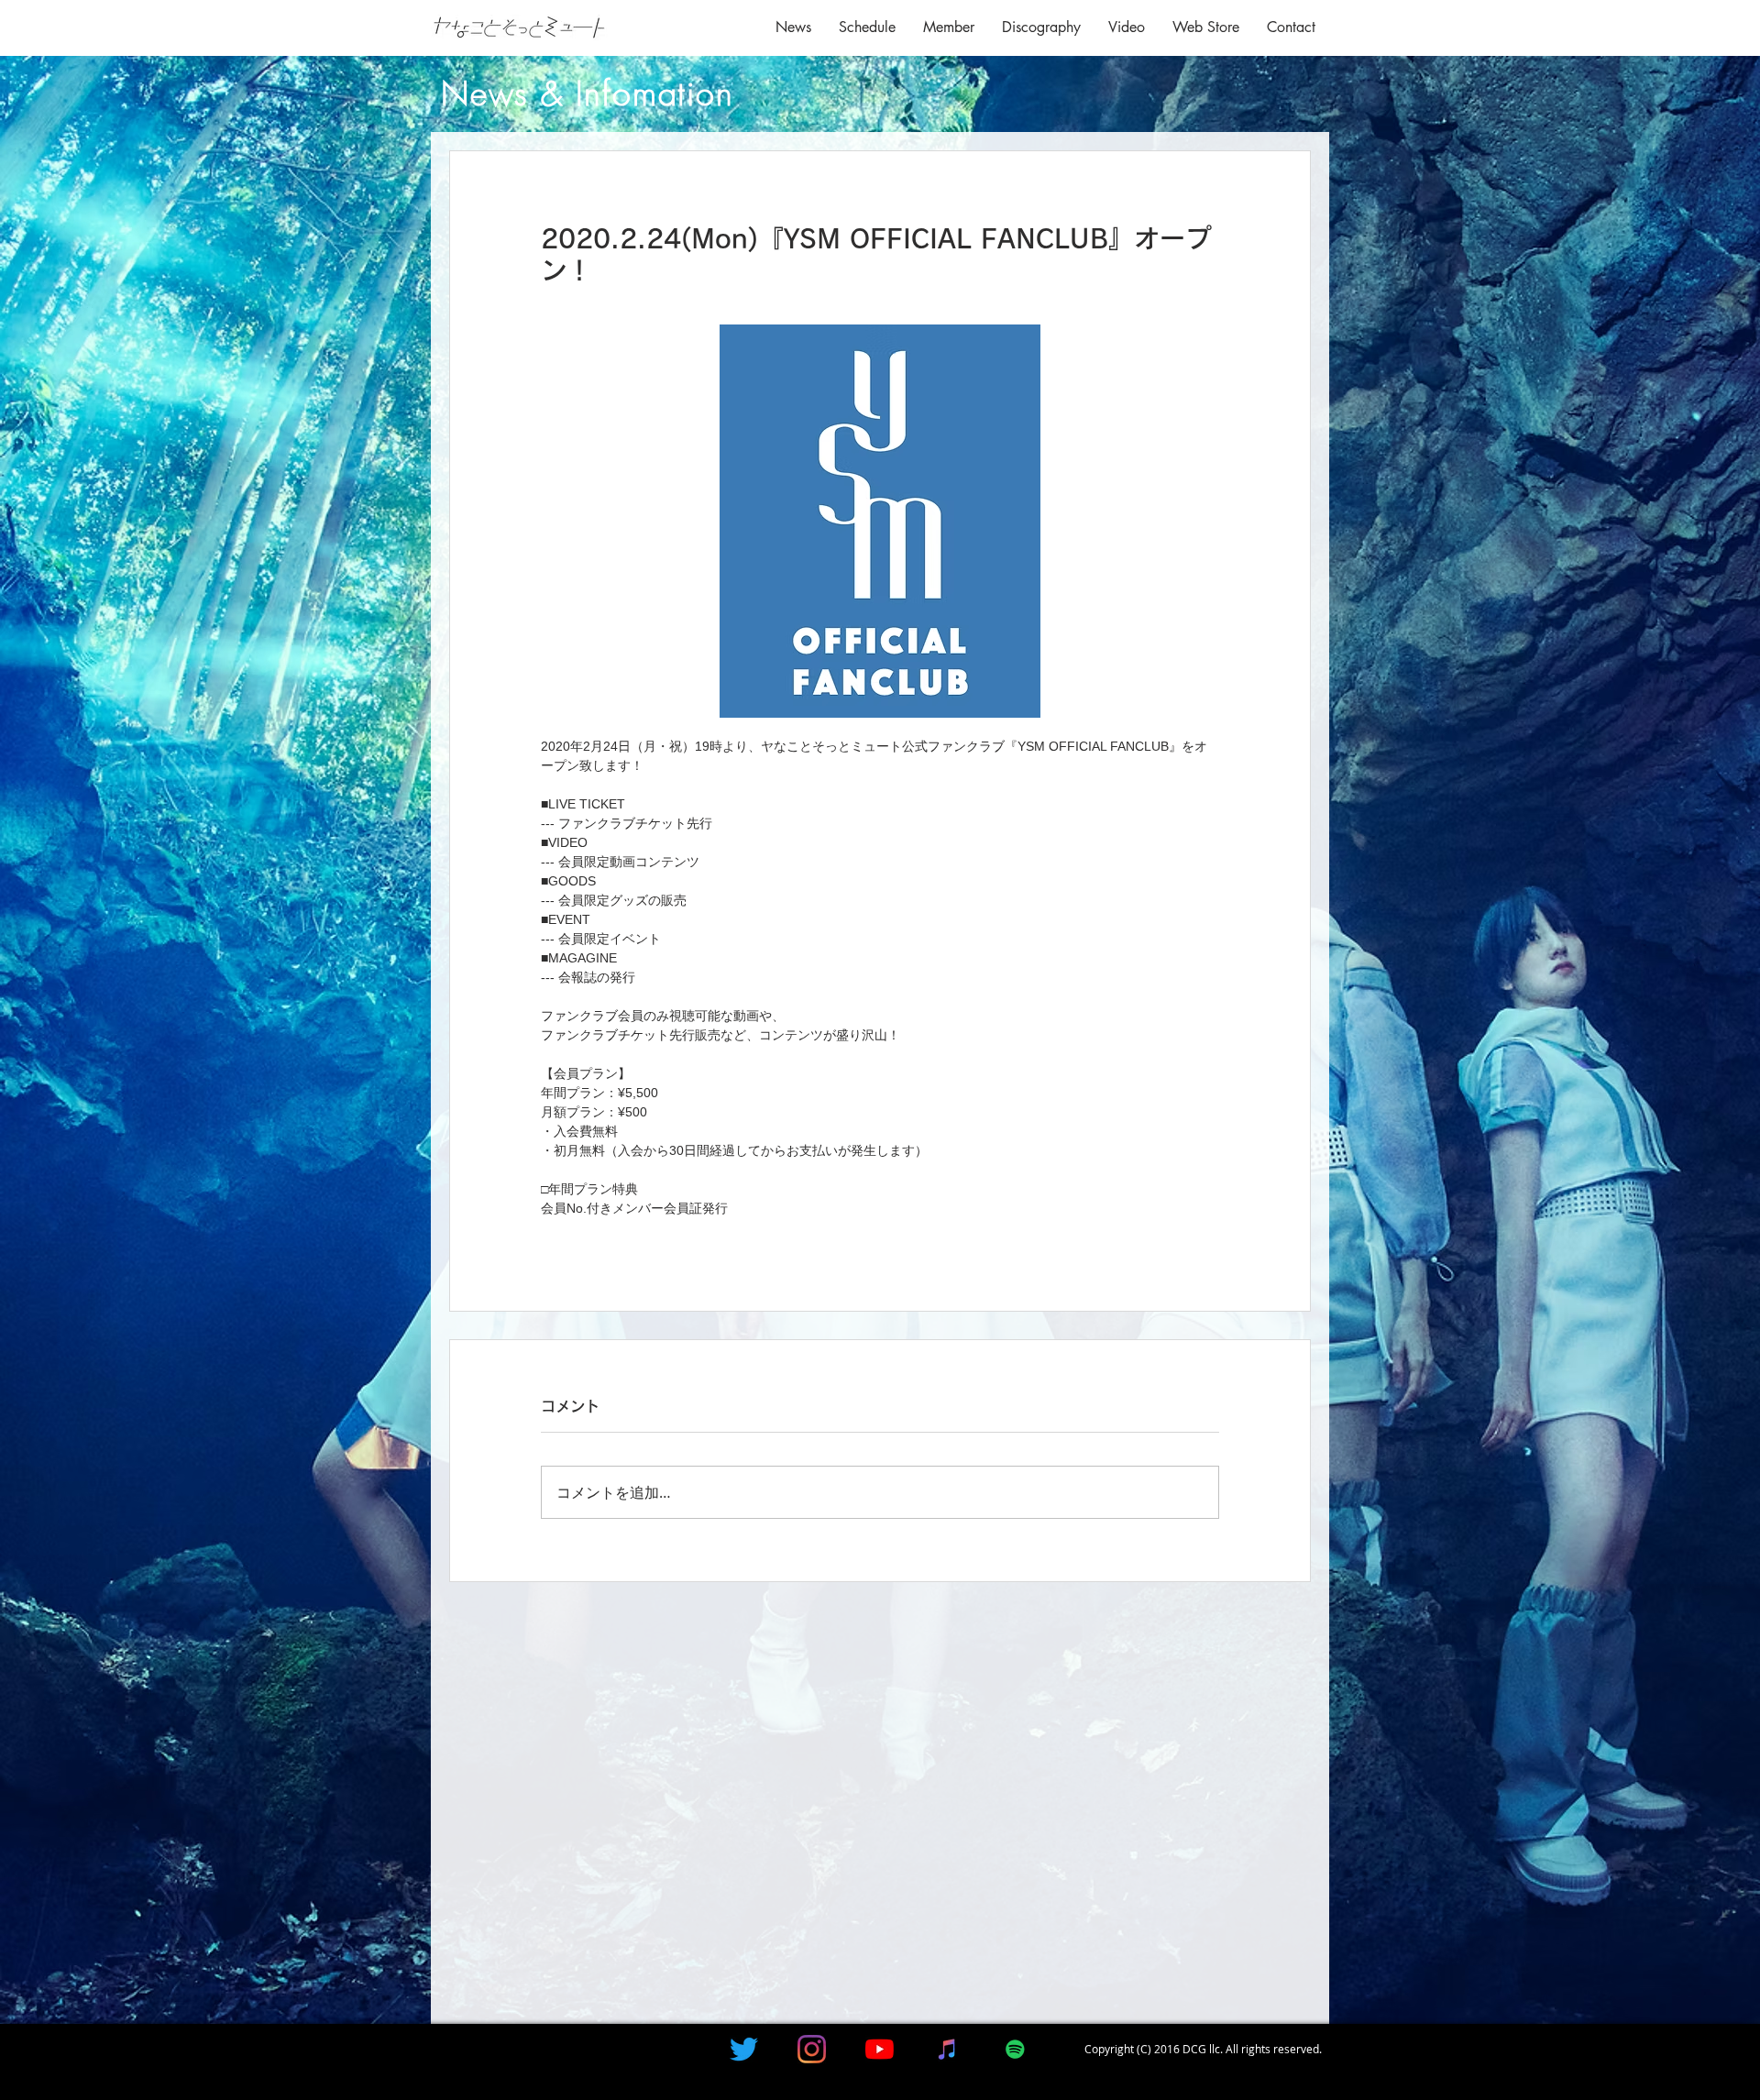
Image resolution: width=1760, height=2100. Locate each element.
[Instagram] (812, 2049)
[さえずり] (744, 2049)
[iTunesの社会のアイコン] (947, 2049)
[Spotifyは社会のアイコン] (1015, 2049)
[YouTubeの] (880, 2049)
